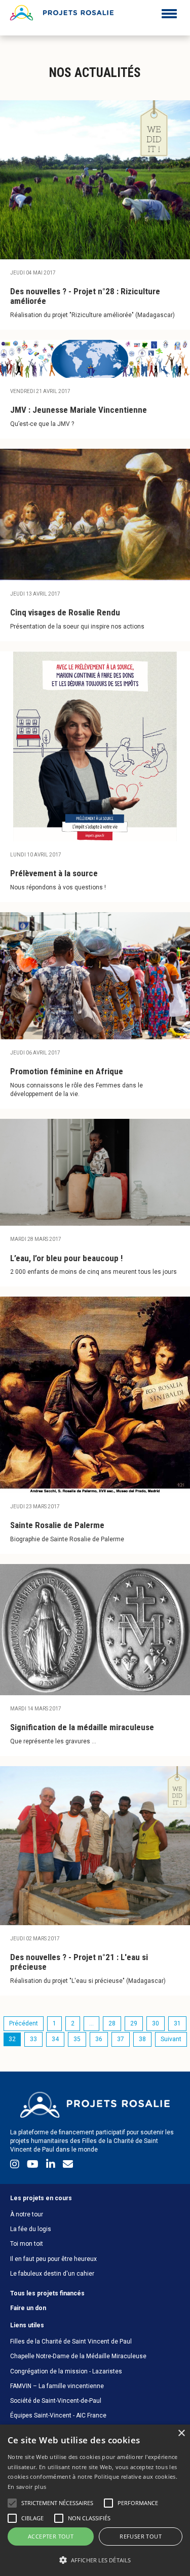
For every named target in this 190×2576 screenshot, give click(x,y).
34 (55, 2039)
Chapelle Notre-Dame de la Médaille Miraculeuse (78, 2356)
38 (142, 2039)
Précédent (24, 2023)
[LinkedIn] (52, 2166)
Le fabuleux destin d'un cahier (52, 2274)
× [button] (181, 2433)
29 (134, 2023)
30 (156, 2023)
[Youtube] (34, 2166)
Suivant (171, 2039)
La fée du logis (31, 2229)
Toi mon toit (27, 2244)
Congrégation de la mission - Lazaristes (66, 2371)
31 (177, 2023)
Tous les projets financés (47, 2293)
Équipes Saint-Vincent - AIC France (58, 2415)
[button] (95, 2560)
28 (112, 2023)
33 (33, 2039)
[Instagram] (16, 2166)
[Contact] (68, 2166)
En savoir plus (27, 2487)
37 (121, 2039)
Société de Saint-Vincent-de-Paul (56, 2401)
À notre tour (27, 2214)
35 (77, 2039)
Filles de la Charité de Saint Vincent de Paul (71, 2341)
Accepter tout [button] (51, 2536)
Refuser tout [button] (141, 2536)
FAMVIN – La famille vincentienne (57, 2386)
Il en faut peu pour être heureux (53, 2259)
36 (99, 2039)
